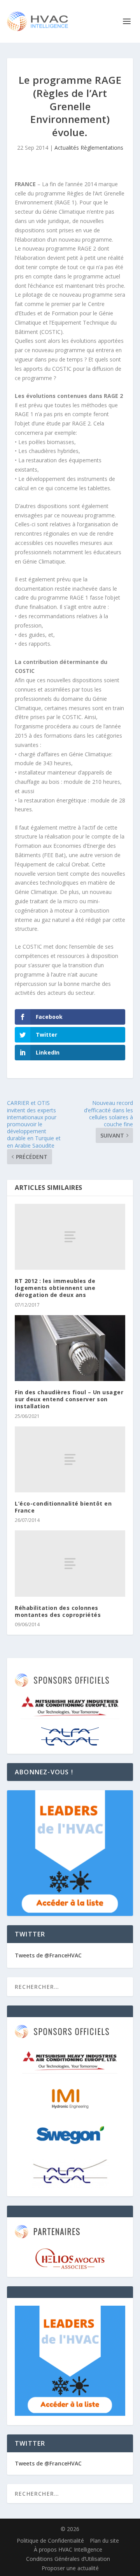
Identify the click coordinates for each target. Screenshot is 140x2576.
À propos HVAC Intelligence (68, 2549)
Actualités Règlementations (89, 148)
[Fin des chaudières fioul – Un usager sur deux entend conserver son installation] (70, 1348)
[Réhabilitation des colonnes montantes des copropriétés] (70, 1563)
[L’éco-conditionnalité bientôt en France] (70, 1459)
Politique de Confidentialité (50, 2541)
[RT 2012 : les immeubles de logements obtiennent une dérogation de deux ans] (70, 1237)
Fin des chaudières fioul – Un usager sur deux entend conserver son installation (69, 1399)
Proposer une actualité (70, 2568)
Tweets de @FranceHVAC (48, 1955)
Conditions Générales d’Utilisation (68, 2559)
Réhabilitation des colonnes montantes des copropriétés (58, 1611)
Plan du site (104, 2541)
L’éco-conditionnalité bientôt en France (63, 1507)
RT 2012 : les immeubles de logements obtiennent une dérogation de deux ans (55, 1288)
